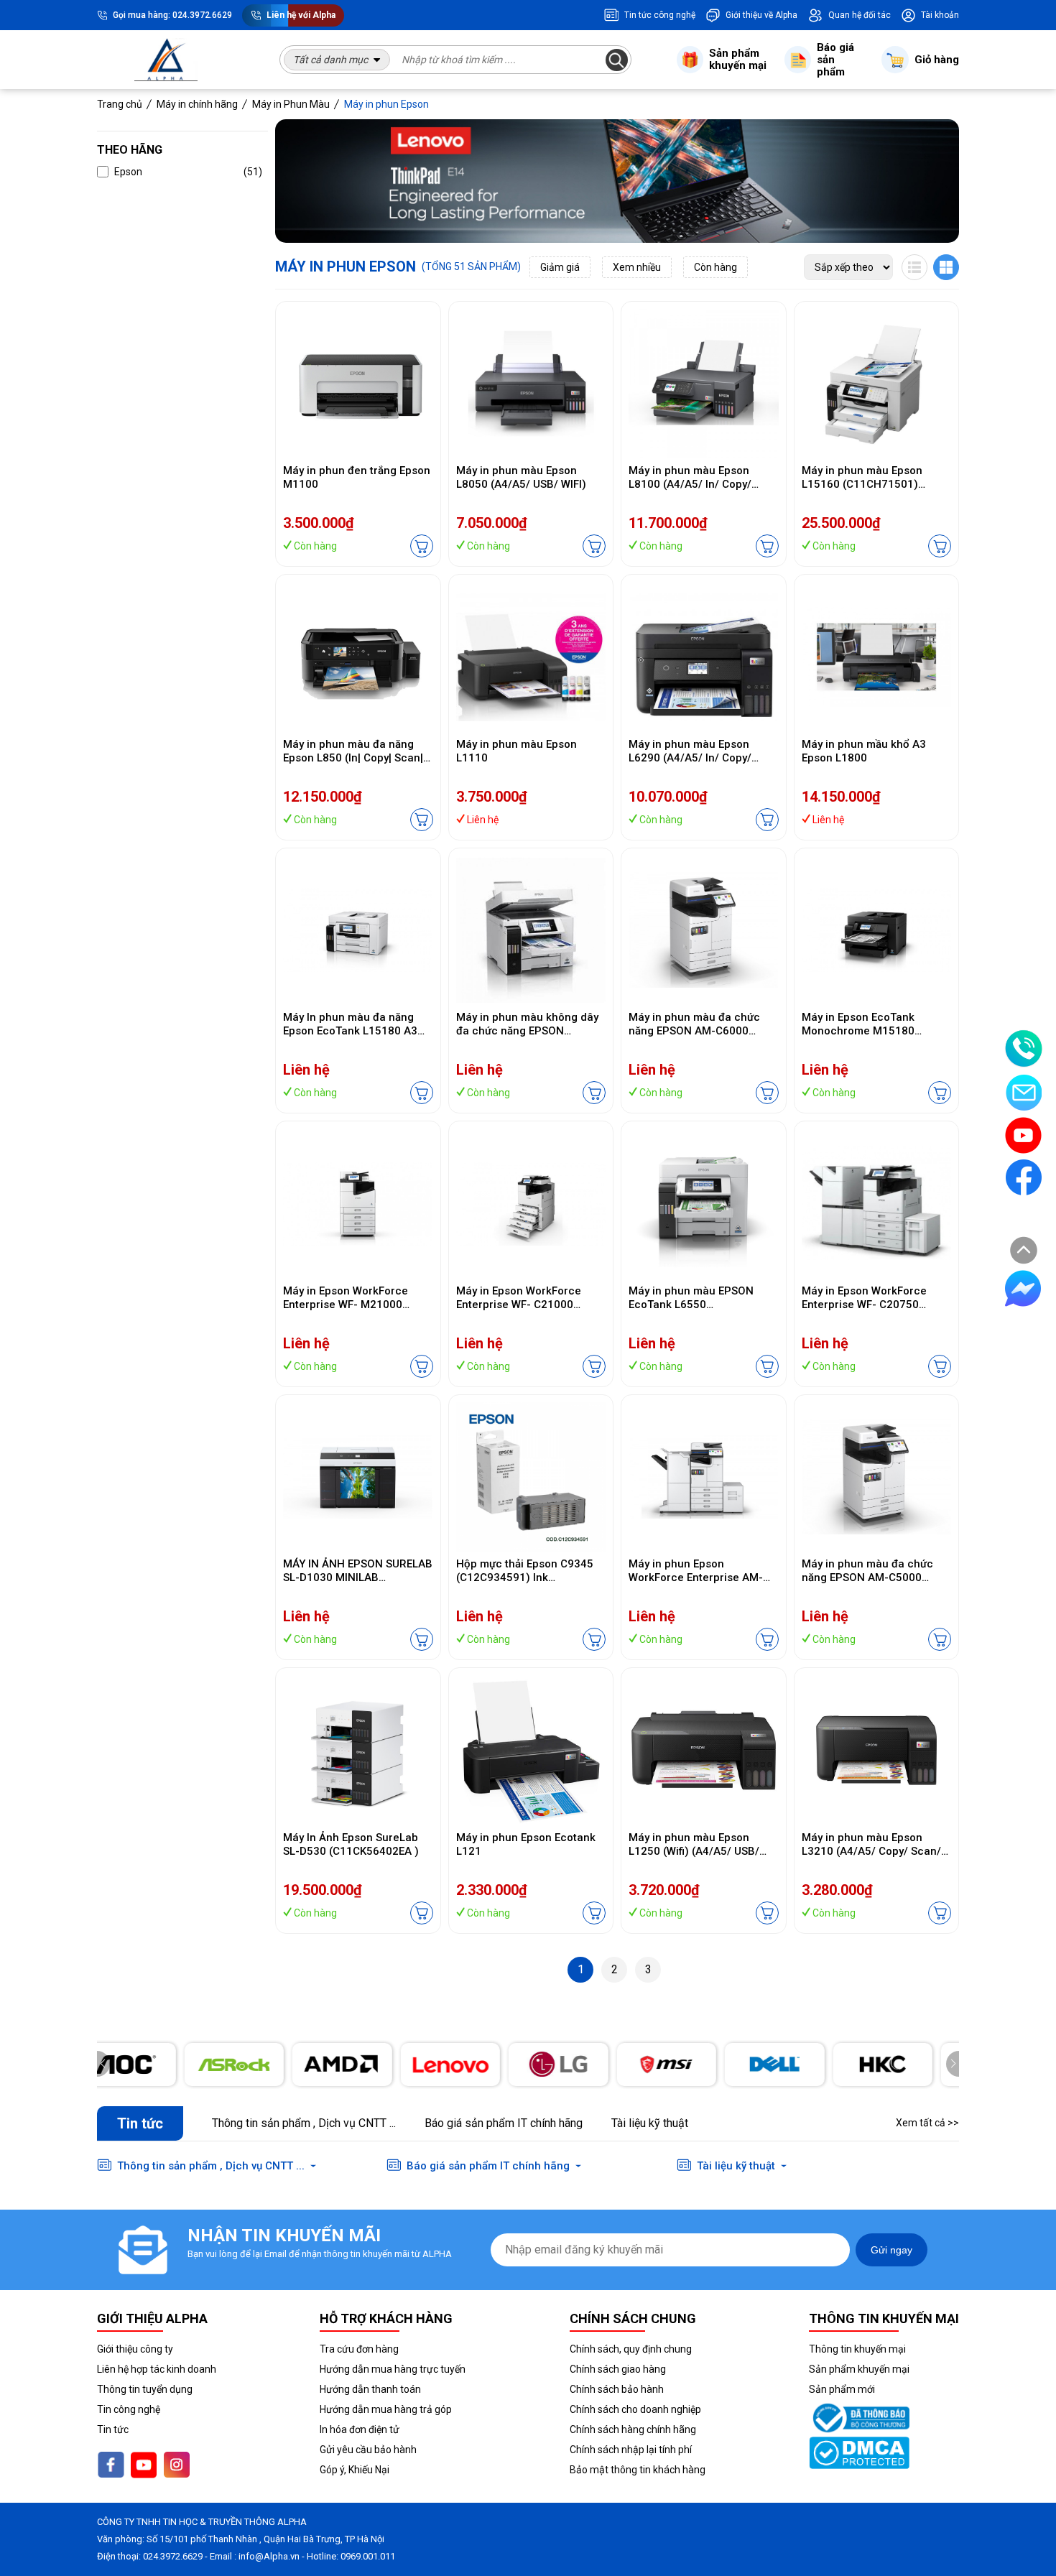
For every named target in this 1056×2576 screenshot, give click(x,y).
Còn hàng (715, 267)
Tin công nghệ (129, 2409)
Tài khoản (940, 15)
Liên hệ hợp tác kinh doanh (157, 2369)
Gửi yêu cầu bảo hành (368, 2450)
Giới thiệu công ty (135, 2349)
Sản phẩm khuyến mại (859, 2369)
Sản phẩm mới (842, 2389)
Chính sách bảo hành (617, 2389)
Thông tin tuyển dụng (145, 2389)
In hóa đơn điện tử (360, 2429)
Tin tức (113, 2429)
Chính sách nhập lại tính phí (631, 2450)
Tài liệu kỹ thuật (650, 2123)
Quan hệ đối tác (860, 15)
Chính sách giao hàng (618, 2369)
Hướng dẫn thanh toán (370, 2389)
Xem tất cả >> (927, 2123)
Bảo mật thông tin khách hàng (638, 2470)
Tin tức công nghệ (660, 15)
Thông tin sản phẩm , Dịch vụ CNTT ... (304, 2123)
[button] (953, 2064)
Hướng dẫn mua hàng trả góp (386, 2409)
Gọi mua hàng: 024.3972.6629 (172, 15)
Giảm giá (560, 267)
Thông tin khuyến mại (857, 2349)
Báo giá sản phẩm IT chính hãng (504, 2123)
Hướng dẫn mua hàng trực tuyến (393, 2369)
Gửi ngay (891, 2250)
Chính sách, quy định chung (631, 2349)
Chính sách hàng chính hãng (633, 2429)
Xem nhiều (637, 267)
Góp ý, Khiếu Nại (355, 2470)
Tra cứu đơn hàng (359, 2349)
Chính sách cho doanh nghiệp (635, 2409)
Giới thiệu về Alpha (761, 15)
